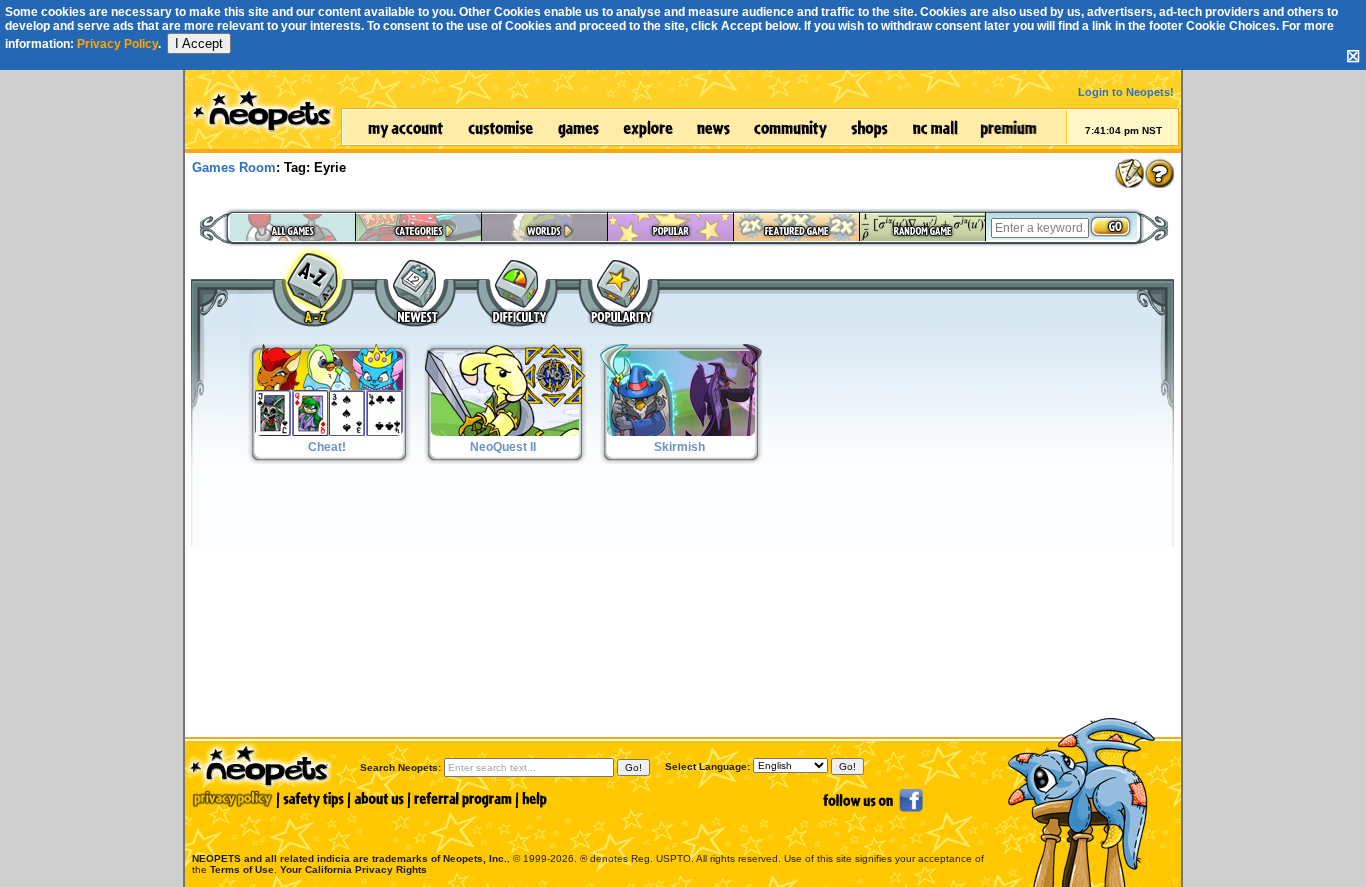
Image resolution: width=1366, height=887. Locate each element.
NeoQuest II (503, 447)
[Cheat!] (329, 460)
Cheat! (327, 447)
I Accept (199, 43)
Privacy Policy (117, 44)
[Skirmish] (681, 460)
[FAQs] (1159, 173)
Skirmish (679, 447)
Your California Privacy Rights (353, 869)
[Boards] (1129, 173)
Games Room (234, 167)
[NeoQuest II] (505, 460)
